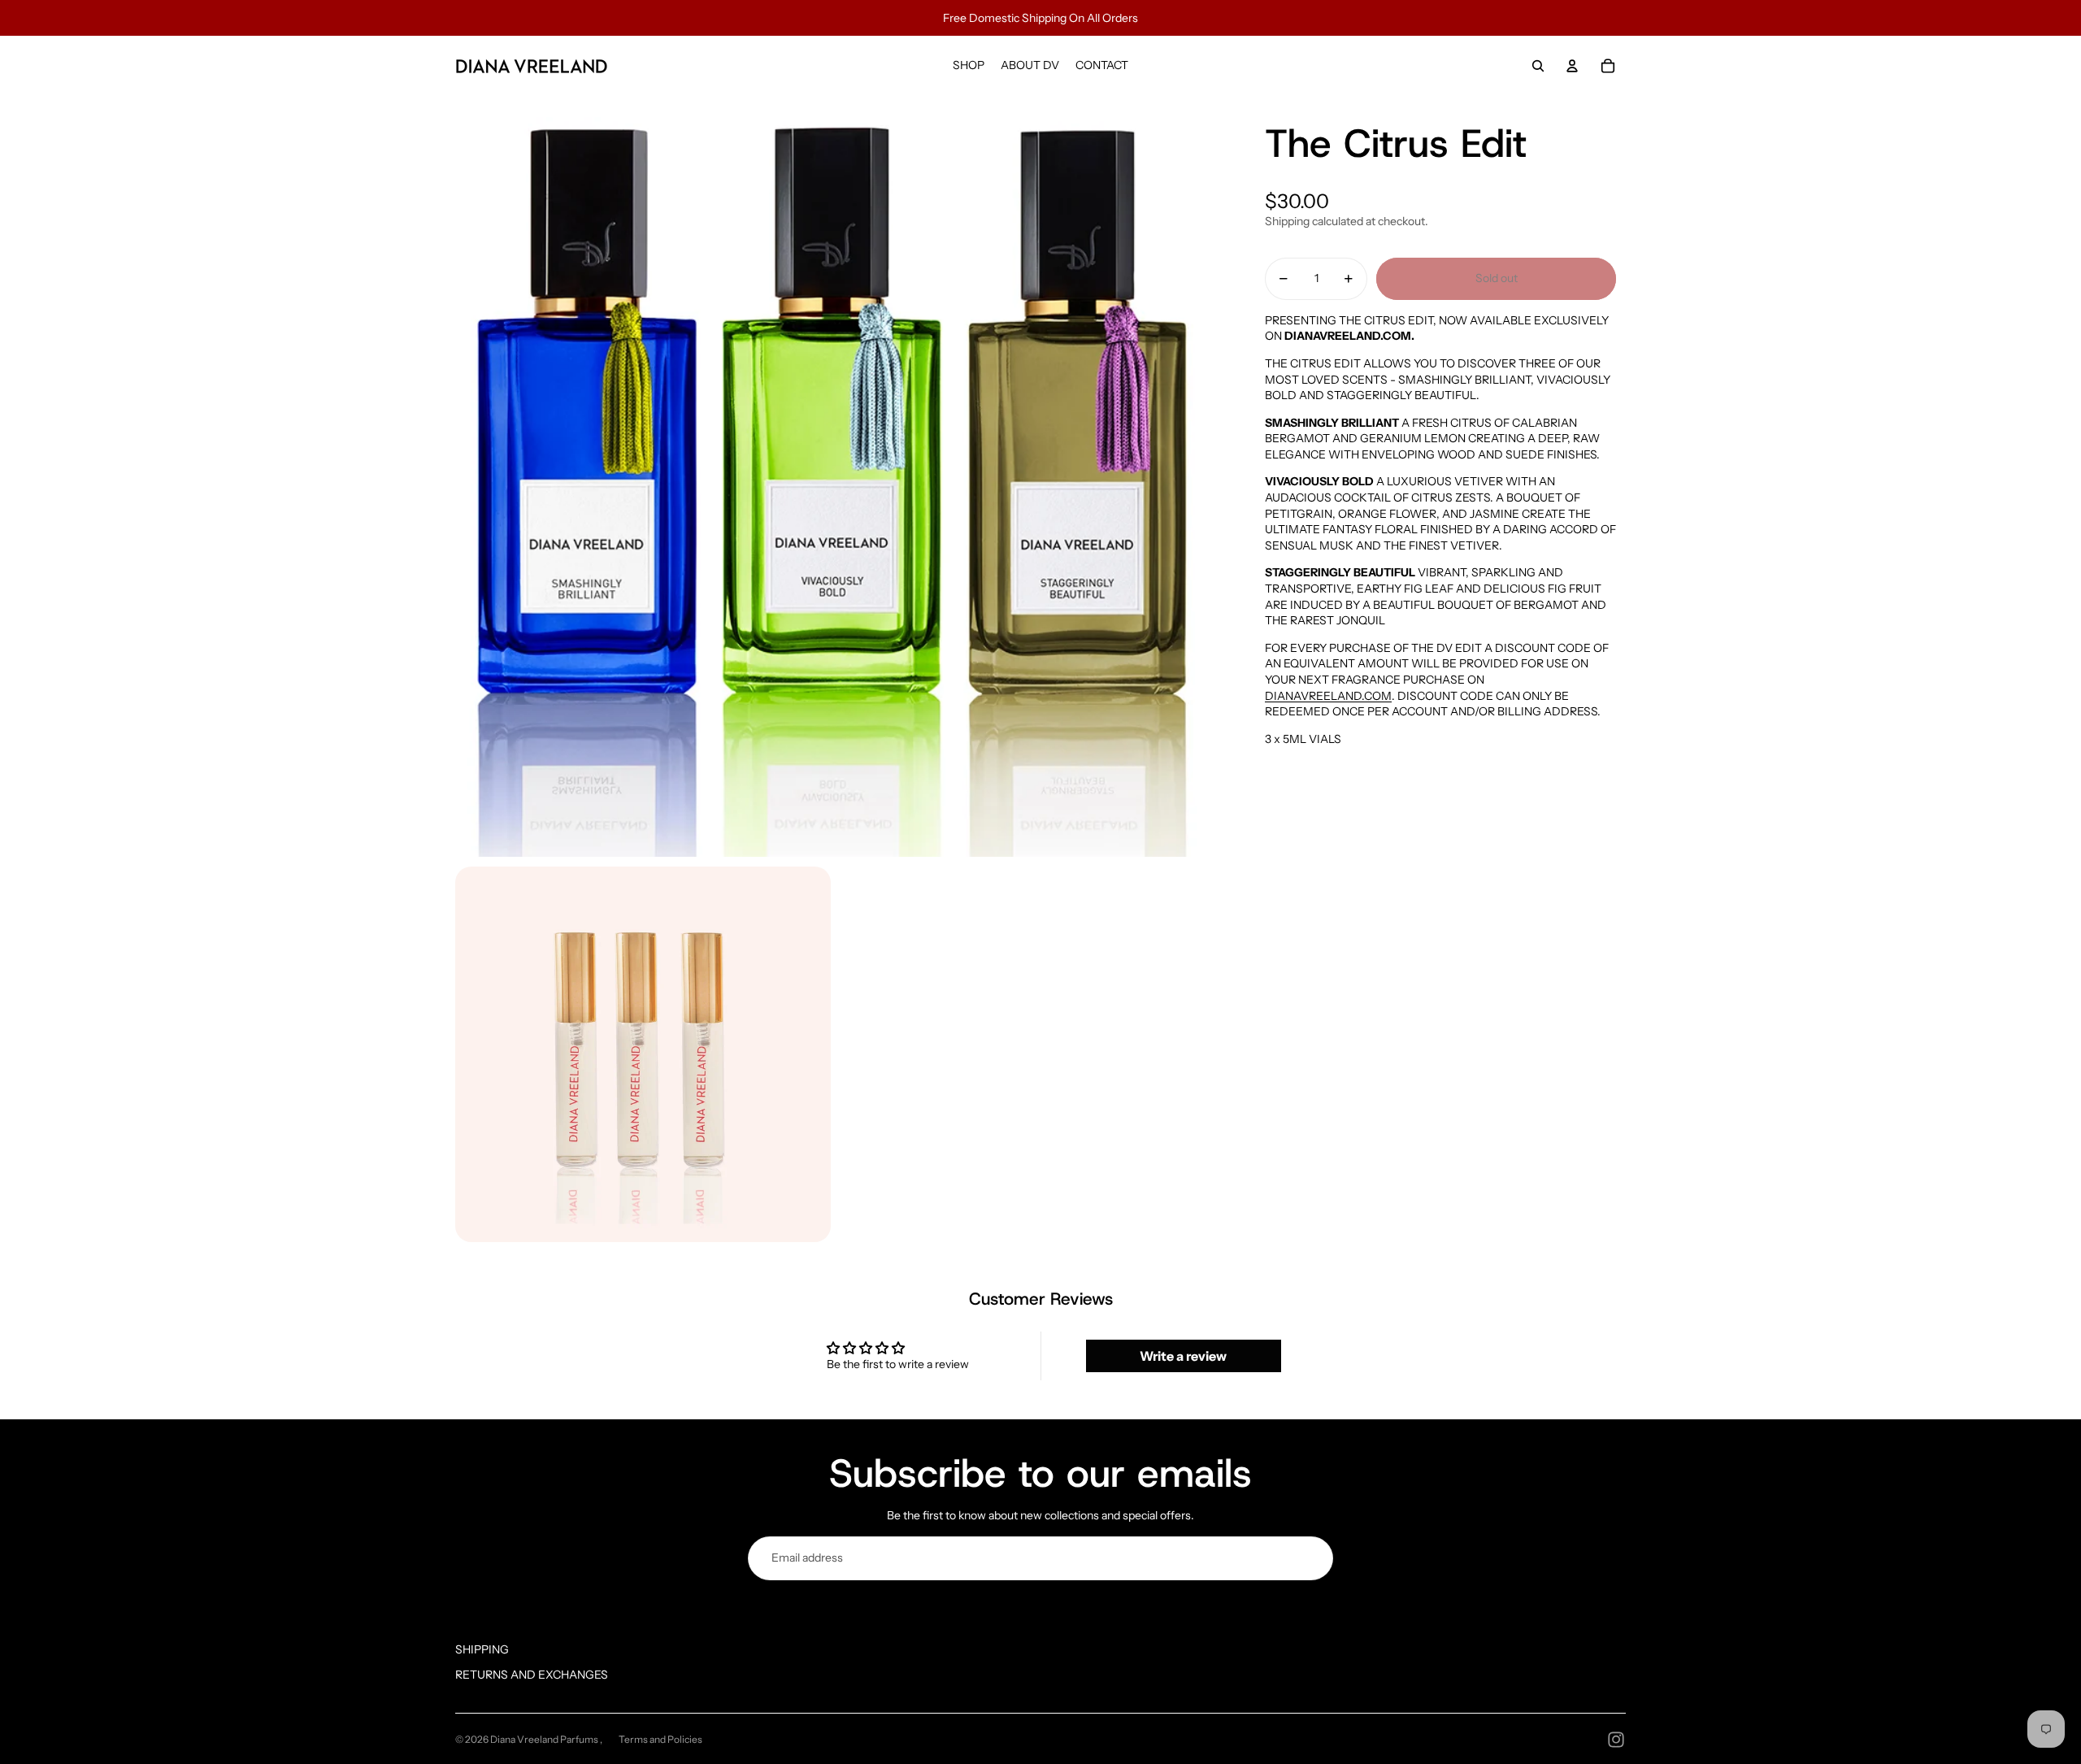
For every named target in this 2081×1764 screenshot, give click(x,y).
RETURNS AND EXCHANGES (532, 1675)
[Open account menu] (1572, 66)
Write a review (1183, 1356)
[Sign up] (1311, 1558)
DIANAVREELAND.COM (1328, 696)
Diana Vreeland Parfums (545, 1739)
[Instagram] (1616, 1740)
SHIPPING (482, 1649)
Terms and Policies (660, 1739)
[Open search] (1538, 66)
